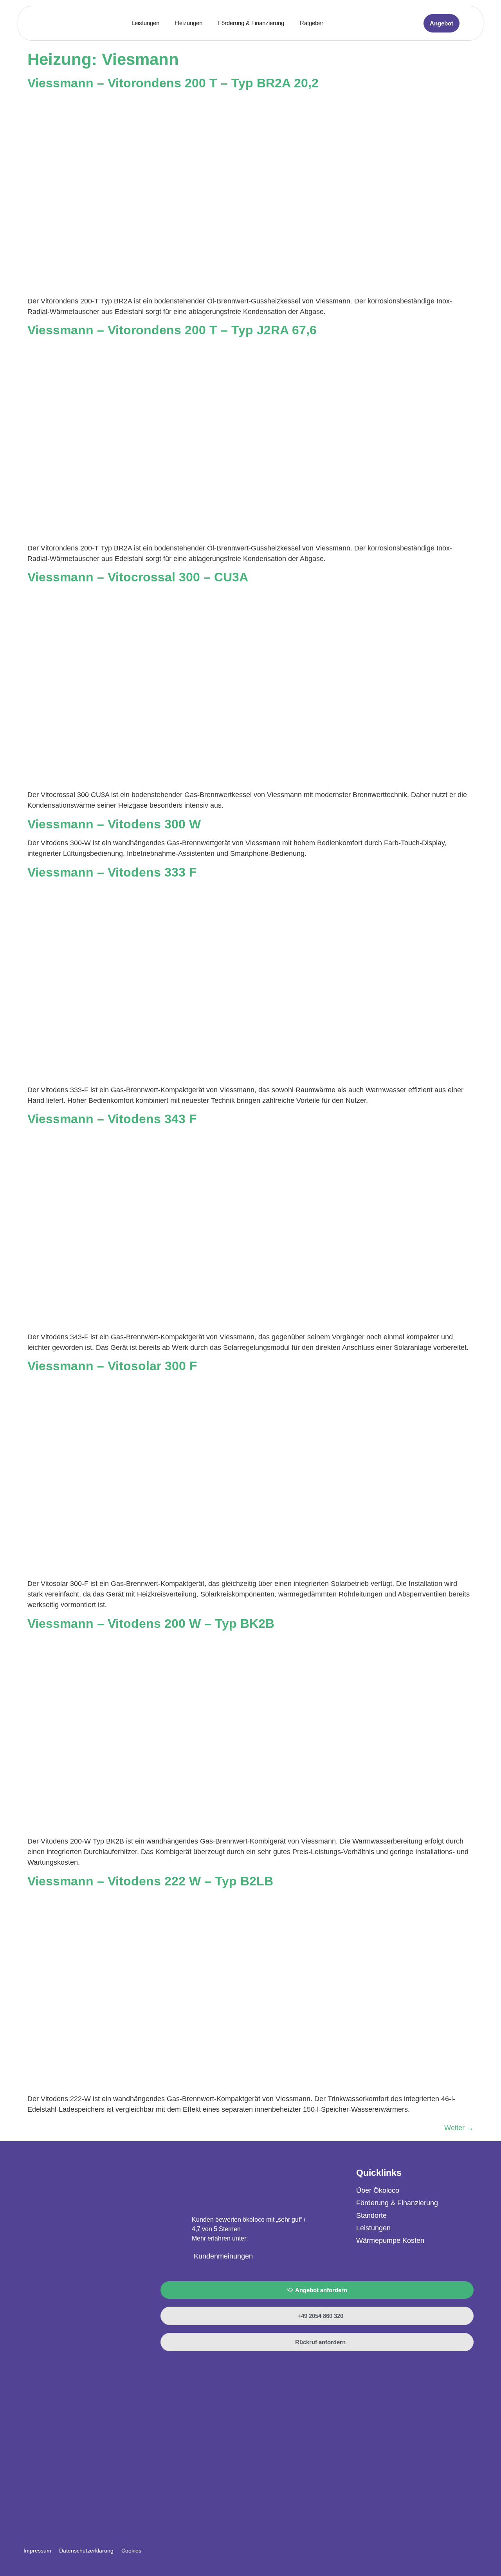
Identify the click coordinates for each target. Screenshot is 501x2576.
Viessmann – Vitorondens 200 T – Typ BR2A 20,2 (173, 83)
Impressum (37, 2551)
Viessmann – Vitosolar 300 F (112, 1366)
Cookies (131, 2551)
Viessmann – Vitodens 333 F (112, 872)
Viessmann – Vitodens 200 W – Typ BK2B (151, 1624)
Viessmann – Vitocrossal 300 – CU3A (138, 577)
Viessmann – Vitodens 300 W (114, 824)
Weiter (459, 2128)
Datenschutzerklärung (86, 2551)
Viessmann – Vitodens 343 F (112, 1119)
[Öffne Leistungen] (164, 23)
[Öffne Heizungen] (207, 23)
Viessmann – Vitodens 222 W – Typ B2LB (150, 1881)
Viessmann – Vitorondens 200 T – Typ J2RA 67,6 (172, 330)
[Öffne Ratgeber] (328, 23)
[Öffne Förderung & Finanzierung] (289, 23)
